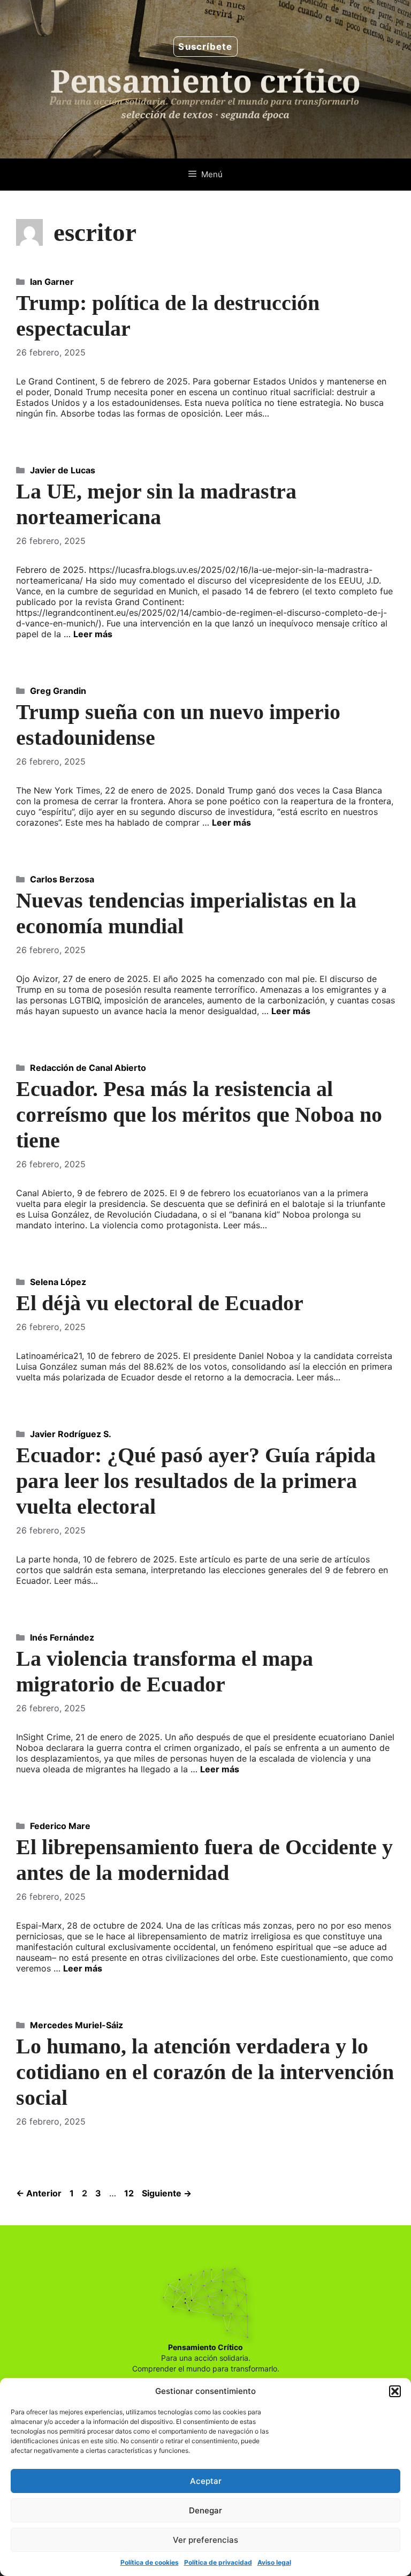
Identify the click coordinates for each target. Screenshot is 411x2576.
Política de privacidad (218, 2562)
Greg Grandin (58, 691)
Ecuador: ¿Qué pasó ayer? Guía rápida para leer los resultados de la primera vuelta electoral (196, 1481)
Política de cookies (150, 2562)
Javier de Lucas (63, 470)
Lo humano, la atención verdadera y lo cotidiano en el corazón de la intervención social (205, 2072)
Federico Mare (60, 1826)
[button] (395, 2391)
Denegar (205, 2510)
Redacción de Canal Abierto (88, 1068)
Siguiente (167, 2193)
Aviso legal (274, 2562)
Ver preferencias (205, 2540)
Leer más (93, 634)
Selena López (58, 1282)
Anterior (39, 2193)
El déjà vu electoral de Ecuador (160, 1303)
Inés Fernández (62, 1637)
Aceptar (206, 2481)
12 (130, 2193)
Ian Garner (52, 282)
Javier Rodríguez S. (71, 1434)
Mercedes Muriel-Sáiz (77, 2025)
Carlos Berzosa (62, 879)
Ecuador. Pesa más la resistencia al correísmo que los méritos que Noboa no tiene (199, 1115)
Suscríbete (205, 47)
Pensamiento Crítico (205, 2347)
